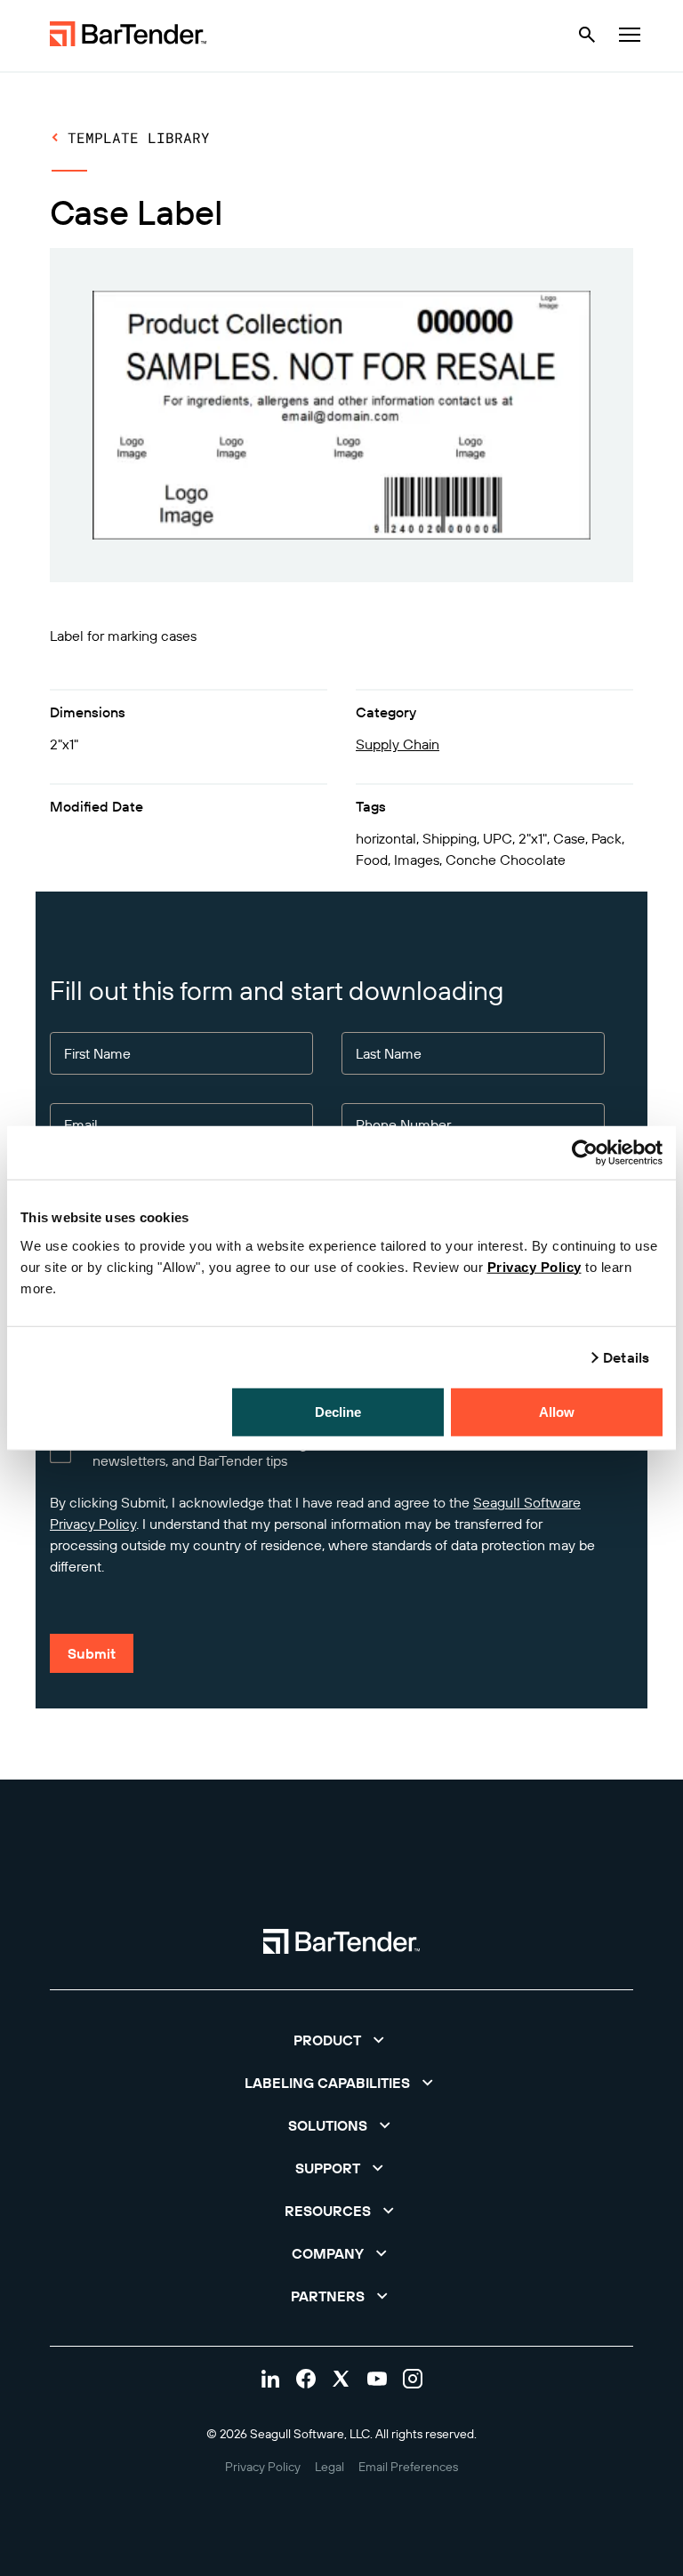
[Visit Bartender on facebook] (306, 2379)
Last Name (389, 1054)
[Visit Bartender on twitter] (341, 2379)
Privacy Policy (534, 1266)
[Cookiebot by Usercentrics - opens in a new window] (585, 1153)
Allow (557, 1411)
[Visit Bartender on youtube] (377, 2379)
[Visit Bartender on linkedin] (270, 2379)
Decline (338, 1411)
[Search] (587, 35)
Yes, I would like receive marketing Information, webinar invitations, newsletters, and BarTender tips (299, 1452)
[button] (341, 2040)
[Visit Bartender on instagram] (413, 2379)
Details (626, 1357)
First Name (97, 1054)
